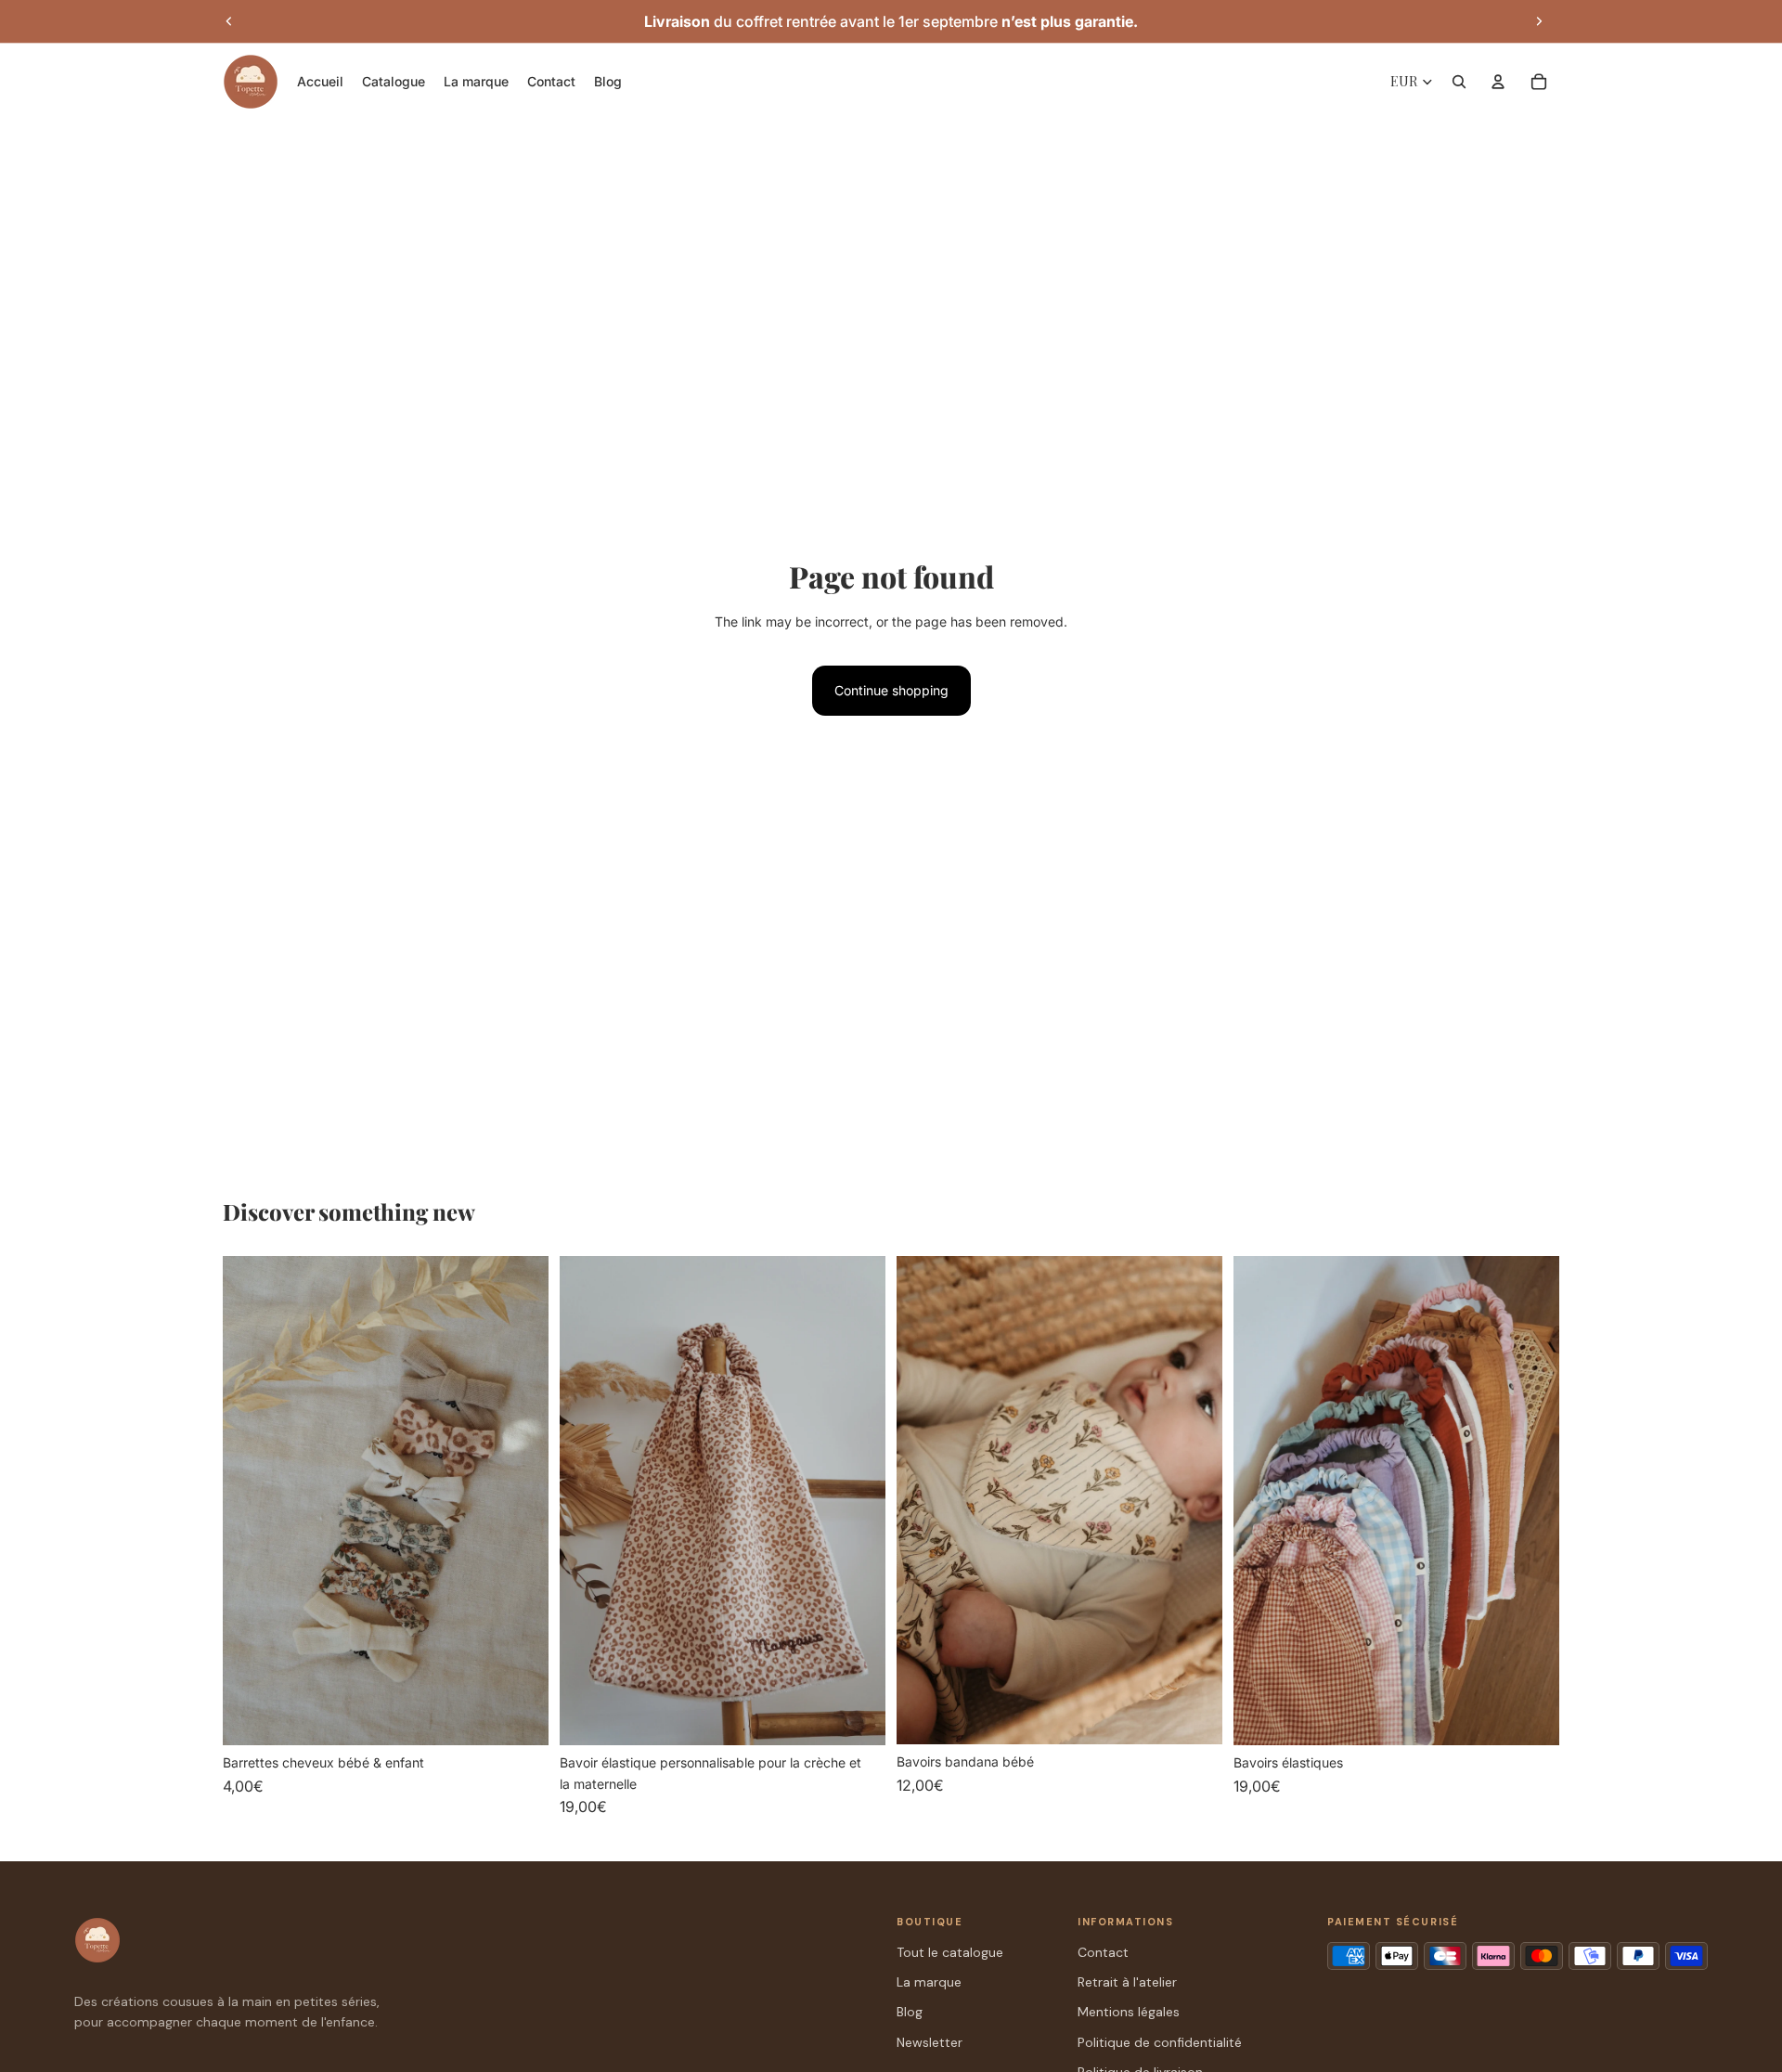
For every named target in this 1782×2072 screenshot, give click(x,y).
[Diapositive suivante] (1539, 21)
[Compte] (1498, 82)
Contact (1103, 1952)
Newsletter (930, 2042)
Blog (910, 2012)
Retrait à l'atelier (1127, 1982)
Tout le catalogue (950, 1952)
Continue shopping (891, 690)
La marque (929, 1982)
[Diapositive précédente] (229, 21)
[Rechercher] (1459, 82)
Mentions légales (1129, 2012)
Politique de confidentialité (1160, 2042)
